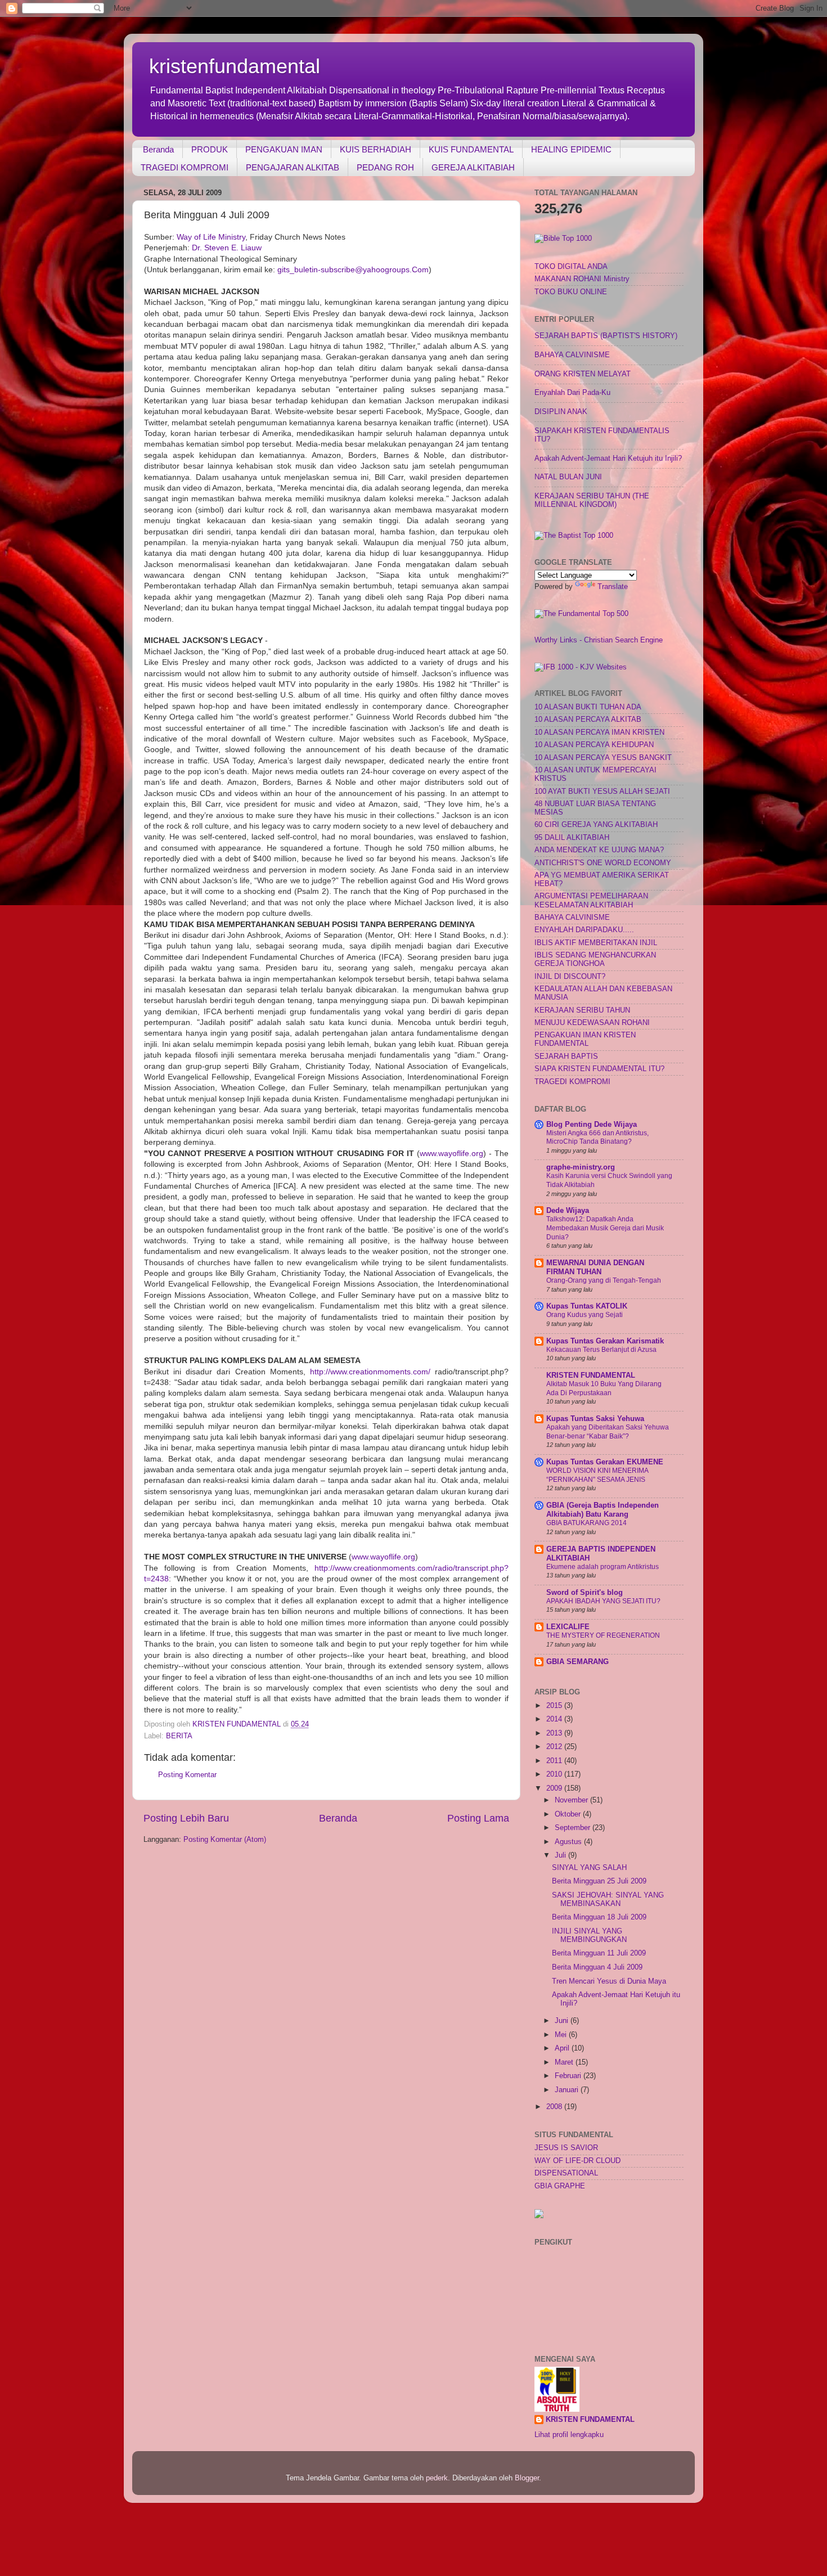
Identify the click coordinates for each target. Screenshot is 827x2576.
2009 (555, 1788)
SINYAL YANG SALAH (589, 1868)
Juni (563, 2021)
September (574, 1828)
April (563, 2048)
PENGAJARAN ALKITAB (293, 167)
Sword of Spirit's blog (585, 1593)
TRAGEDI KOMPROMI (185, 167)
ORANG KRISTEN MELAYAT (583, 374)
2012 (555, 1747)
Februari (569, 2076)
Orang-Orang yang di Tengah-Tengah (604, 1280)
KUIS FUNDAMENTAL (471, 149)
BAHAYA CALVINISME (572, 355)
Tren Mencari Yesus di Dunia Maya (609, 1981)
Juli (561, 1855)
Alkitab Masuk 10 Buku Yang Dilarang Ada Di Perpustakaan (604, 1388)
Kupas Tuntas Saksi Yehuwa (595, 1419)
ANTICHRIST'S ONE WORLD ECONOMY (603, 863)
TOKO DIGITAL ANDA (571, 267)
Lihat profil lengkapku (569, 2435)
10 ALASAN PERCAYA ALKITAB (588, 720)
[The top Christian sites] (563, 239)
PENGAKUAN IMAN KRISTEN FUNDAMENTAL (585, 1039)
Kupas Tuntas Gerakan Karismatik (605, 1341)
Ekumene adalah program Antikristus (603, 1567)
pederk (437, 2478)
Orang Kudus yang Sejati (585, 1315)
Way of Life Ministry (211, 237)
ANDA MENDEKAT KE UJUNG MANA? (599, 850)
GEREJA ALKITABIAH (473, 167)
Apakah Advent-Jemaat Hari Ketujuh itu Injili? (608, 458)
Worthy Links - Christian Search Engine (599, 640)
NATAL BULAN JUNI (568, 477)
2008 (555, 2107)
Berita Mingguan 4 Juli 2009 (597, 1967)
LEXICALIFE (568, 1627)
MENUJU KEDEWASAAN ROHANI (592, 1023)
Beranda (158, 149)
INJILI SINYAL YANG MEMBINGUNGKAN (589, 1936)
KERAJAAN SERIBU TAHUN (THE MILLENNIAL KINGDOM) (592, 500)
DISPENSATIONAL (566, 2173)
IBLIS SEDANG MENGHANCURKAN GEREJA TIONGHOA (595, 959)
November (572, 1800)
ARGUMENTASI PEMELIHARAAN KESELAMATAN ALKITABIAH (591, 900)
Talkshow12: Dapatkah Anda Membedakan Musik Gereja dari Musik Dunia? (605, 1228)
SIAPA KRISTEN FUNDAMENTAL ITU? (599, 1069)
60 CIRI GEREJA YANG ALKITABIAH (596, 825)
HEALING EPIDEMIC (571, 149)
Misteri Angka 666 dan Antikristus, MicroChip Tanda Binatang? (597, 1138)
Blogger (527, 2478)
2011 (555, 1761)
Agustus (569, 1842)
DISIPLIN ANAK (561, 412)
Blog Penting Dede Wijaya (592, 1125)
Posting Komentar (187, 1775)
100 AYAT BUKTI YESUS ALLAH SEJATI (602, 792)
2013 (555, 1733)
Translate (613, 587)
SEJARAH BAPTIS (566, 1057)
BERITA (179, 1736)
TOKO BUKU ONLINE (571, 292)
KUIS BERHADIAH (376, 149)
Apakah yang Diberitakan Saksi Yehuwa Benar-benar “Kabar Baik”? (608, 1432)
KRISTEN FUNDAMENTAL (591, 1375)
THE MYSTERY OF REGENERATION (603, 1635)
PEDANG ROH (385, 167)
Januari (568, 2090)
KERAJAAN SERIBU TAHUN (582, 1010)
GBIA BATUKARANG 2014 (586, 1523)
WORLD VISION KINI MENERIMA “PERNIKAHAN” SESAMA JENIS (597, 1475)
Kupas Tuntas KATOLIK (587, 1306)
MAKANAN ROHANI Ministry (582, 279)
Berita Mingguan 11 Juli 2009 (599, 1953)
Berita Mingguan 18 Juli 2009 (599, 1917)
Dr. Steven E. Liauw (227, 248)
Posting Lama (478, 1818)
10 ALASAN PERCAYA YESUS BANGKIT (603, 758)
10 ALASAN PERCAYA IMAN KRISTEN (599, 732)
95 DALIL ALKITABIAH (572, 838)
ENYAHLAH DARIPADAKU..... (584, 930)
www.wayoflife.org (451, 1153)
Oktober (569, 1814)
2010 (555, 1774)
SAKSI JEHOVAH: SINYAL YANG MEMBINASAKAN (608, 1900)
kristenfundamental (235, 66)
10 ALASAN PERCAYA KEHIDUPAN (594, 745)
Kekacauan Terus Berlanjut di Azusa (601, 1350)
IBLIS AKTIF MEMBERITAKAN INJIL (596, 943)
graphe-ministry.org (581, 1167)
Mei (562, 2035)
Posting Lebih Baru (186, 1818)
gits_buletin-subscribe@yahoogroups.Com (353, 269)
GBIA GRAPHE (560, 2186)
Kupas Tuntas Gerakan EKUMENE (605, 1462)
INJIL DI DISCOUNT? (570, 977)
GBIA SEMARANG (577, 1662)
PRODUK (210, 149)
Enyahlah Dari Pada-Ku (572, 393)
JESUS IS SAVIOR (566, 2148)
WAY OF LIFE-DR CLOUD (577, 2161)
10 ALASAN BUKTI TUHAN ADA (588, 707)
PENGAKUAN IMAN (284, 149)
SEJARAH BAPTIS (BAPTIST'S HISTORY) (606, 336)
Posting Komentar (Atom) (225, 1840)
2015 (555, 1706)
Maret (565, 2062)
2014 (555, 1719)
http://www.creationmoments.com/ (370, 1372)
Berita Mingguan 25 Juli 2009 (599, 1881)
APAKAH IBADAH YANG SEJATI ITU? (603, 1601)
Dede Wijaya (568, 1211)
